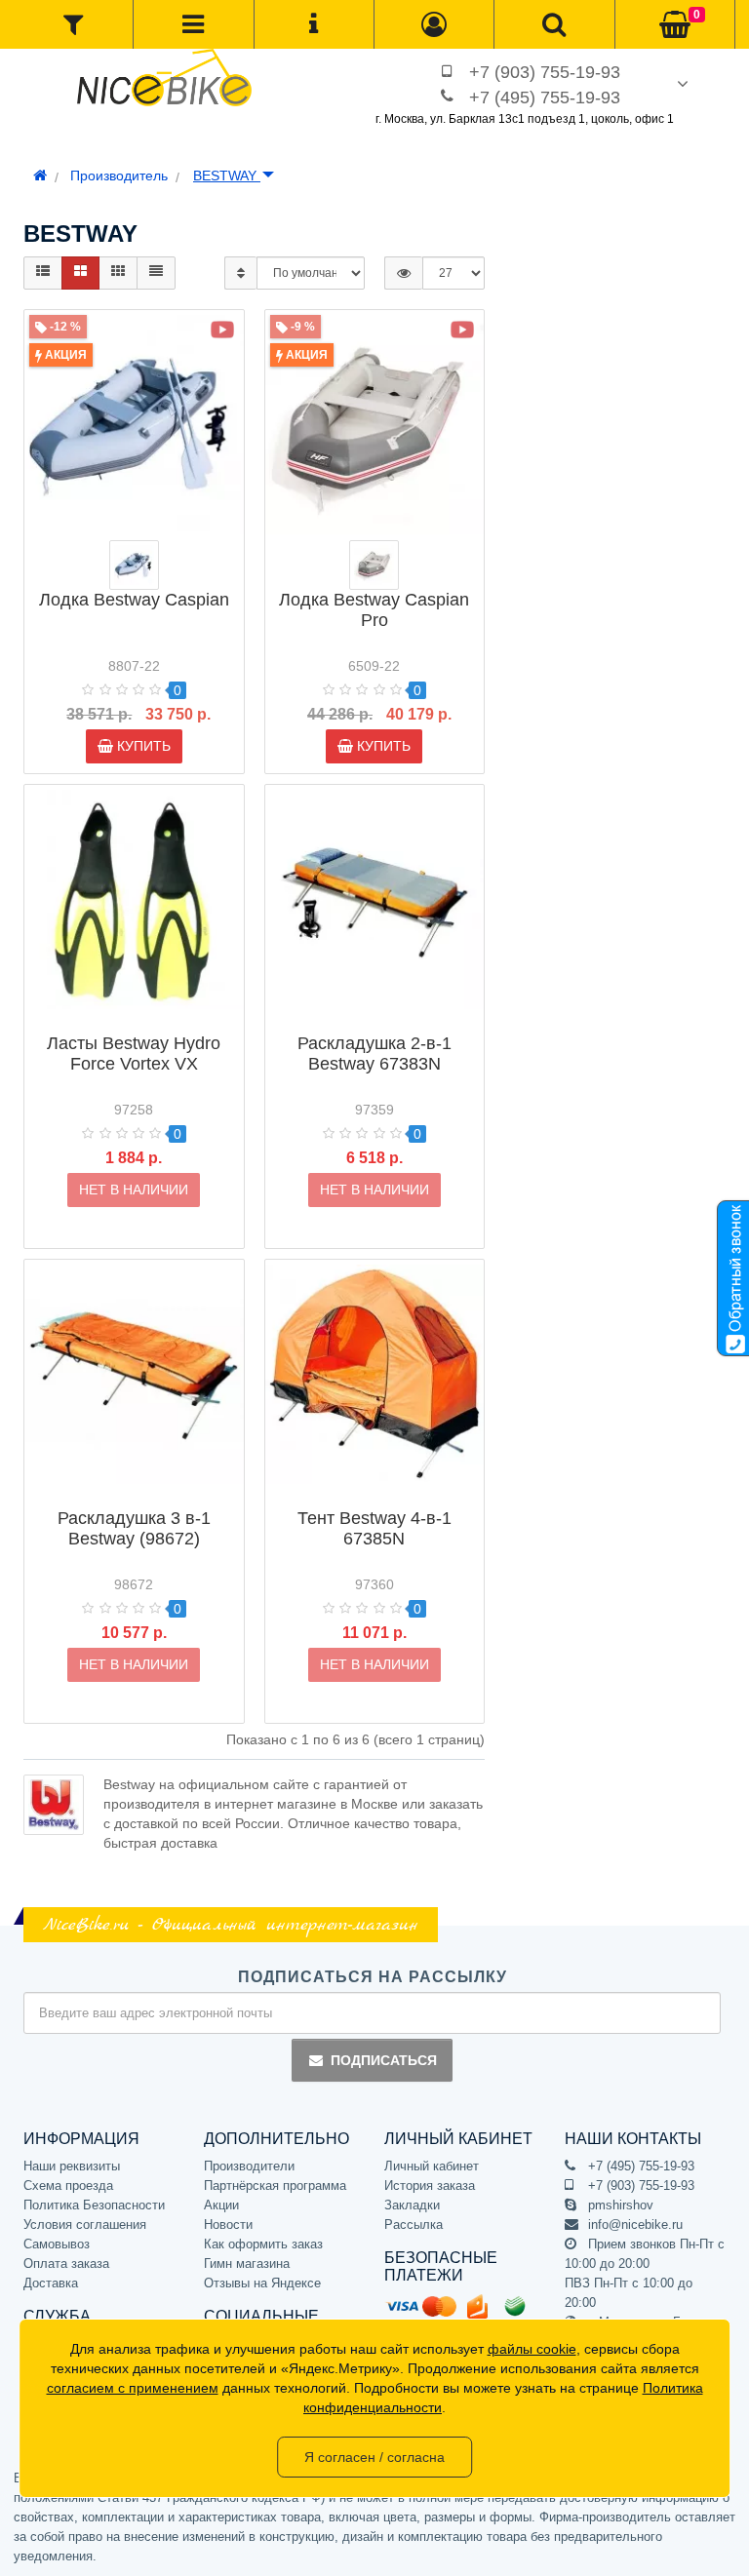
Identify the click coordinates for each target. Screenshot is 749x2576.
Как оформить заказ (263, 2244)
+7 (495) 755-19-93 (545, 98)
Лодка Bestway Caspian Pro (374, 610)
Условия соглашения (85, 2225)
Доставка (51, 2283)
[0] (675, 25)
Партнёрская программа (275, 2186)
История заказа (430, 2186)
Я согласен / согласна (374, 2457)
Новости (228, 2225)
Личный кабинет (432, 2166)
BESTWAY (227, 176)
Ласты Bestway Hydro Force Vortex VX (134, 1054)
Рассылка (414, 2225)
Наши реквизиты (72, 2166)
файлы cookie (532, 2349)
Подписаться (384, 2060)
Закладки (412, 2205)
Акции (221, 2205)
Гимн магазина (247, 2264)
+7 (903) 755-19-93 (545, 72)
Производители (249, 2166)
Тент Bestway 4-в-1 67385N (374, 1528)
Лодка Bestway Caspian (134, 600)
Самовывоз (57, 2244)
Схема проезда (68, 2186)
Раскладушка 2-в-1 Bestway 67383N (374, 1054)
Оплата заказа (66, 2264)
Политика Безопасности (94, 2205)
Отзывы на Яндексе (262, 2283)
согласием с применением (133, 2388)
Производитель (119, 176)
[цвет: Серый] (134, 565)
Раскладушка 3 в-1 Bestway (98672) (134, 1528)
